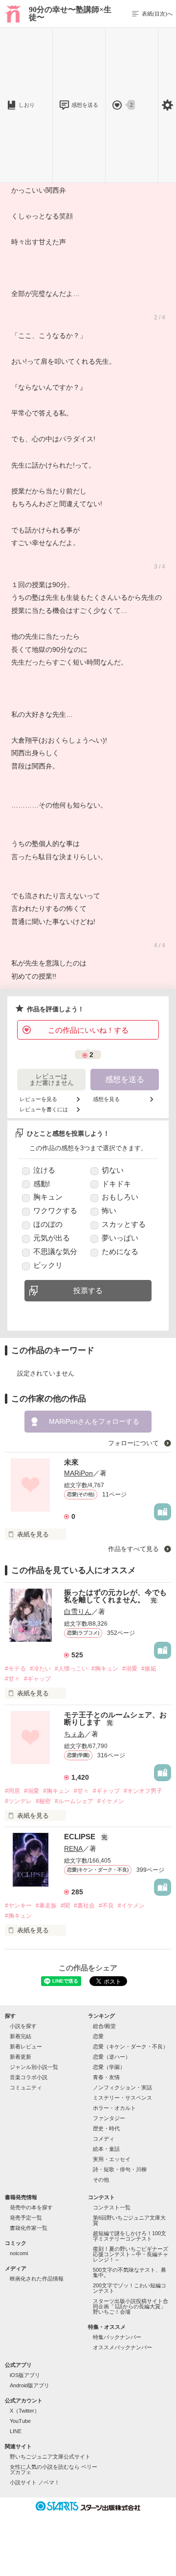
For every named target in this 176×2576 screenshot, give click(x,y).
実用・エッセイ (112, 2159)
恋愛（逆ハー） (112, 2057)
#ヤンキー (18, 1906)
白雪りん (78, 1612)
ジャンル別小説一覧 (34, 2067)
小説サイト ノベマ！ (35, 2482)
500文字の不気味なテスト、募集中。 (130, 2272)
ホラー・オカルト (114, 2108)
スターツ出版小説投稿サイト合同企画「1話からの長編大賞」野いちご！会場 (131, 2306)
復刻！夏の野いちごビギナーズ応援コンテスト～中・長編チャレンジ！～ (131, 2254)
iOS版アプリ (25, 2375)
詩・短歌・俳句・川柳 (120, 2169)
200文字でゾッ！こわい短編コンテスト (130, 2288)
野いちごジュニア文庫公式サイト (50, 2457)
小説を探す (23, 2026)
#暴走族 (46, 1906)
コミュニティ (26, 2087)
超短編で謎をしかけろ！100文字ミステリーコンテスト (130, 2236)
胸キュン (48, 1197)
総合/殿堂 (104, 2026)
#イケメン (111, 1801)
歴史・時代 (106, 2128)
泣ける (44, 1170)
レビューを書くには (44, 1110)
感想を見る (106, 1099)
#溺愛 (130, 1669)
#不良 (106, 1906)
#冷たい (40, 1669)
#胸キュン (105, 1669)
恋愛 (98, 2036)
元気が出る (52, 1238)
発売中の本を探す (31, 2207)
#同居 (12, 1791)
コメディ (104, 2139)
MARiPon (78, 1473)
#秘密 (43, 1801)
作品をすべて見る (134, 1549)
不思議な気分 (55, 1251)
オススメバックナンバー (122, 2347)
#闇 (65, 1906)
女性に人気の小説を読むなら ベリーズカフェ (54, 2469)
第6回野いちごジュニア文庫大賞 (129, 2220)
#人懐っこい (71, 1669)
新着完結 (21, 2036)
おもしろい (120, 1197)
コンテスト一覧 (112, 2207)
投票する (88, 1290)
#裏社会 (84, 1906)
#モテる (15, 1669)
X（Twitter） (25, 2411)
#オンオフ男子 (143, 1791)
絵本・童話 (106, 2149)
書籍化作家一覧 (29, 2228)
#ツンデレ (18, 1801)
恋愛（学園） (109, 2067)
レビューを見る (38, 1099)
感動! (42, 1184)
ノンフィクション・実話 (122, 2087)
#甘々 (12, 1679)
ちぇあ (74, 1734)
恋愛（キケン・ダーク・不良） (131, 2046)
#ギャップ (37, 1679)
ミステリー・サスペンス (122, 2098)
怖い (109, 1210)
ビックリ (48, 1265)
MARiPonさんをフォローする (94, 1421)
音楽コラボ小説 (29, 2077)
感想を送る (85, 105)
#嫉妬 (149, 1669)
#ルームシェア (74, 1801)
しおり (27, 105)
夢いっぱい (120, 1238)
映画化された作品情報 (37, 2279)
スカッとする (124, 1224)
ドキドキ (116, 1184)
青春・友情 (106, 2077)
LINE (16, 2431)
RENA (73, 1848)
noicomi (19, 2253)
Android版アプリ (30, 2385)
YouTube (20, 2421)
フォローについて (134, 1443)
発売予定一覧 (26, 2218)
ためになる (120, 1251)
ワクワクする (55, 1210)
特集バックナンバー (117, 2337)
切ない (113, 1170)
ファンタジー (109, 2118)
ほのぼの (48, 1224)
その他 (101, 2180)
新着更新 (21, 2057)
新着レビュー (26, 2046)
